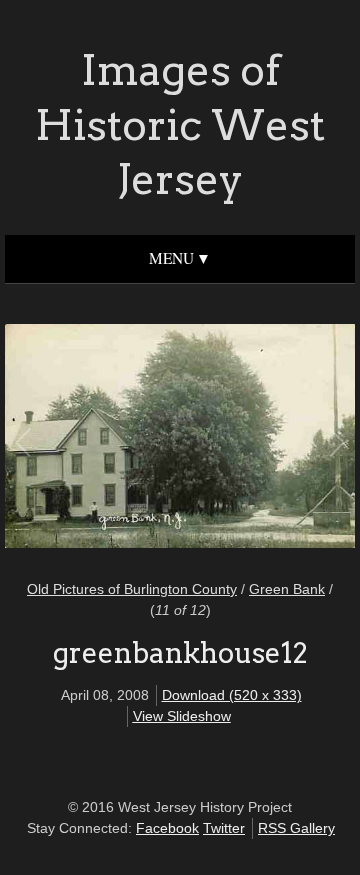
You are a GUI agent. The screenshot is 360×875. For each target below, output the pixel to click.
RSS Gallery (296, 828)
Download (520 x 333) (232, 695)
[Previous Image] (102, 439)
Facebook (167, 828)
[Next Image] (257, 439)
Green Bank (287, 589)
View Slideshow (182, 716)
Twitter (224, 828)
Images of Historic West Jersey (180, 124)
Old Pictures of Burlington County (132, 589)
